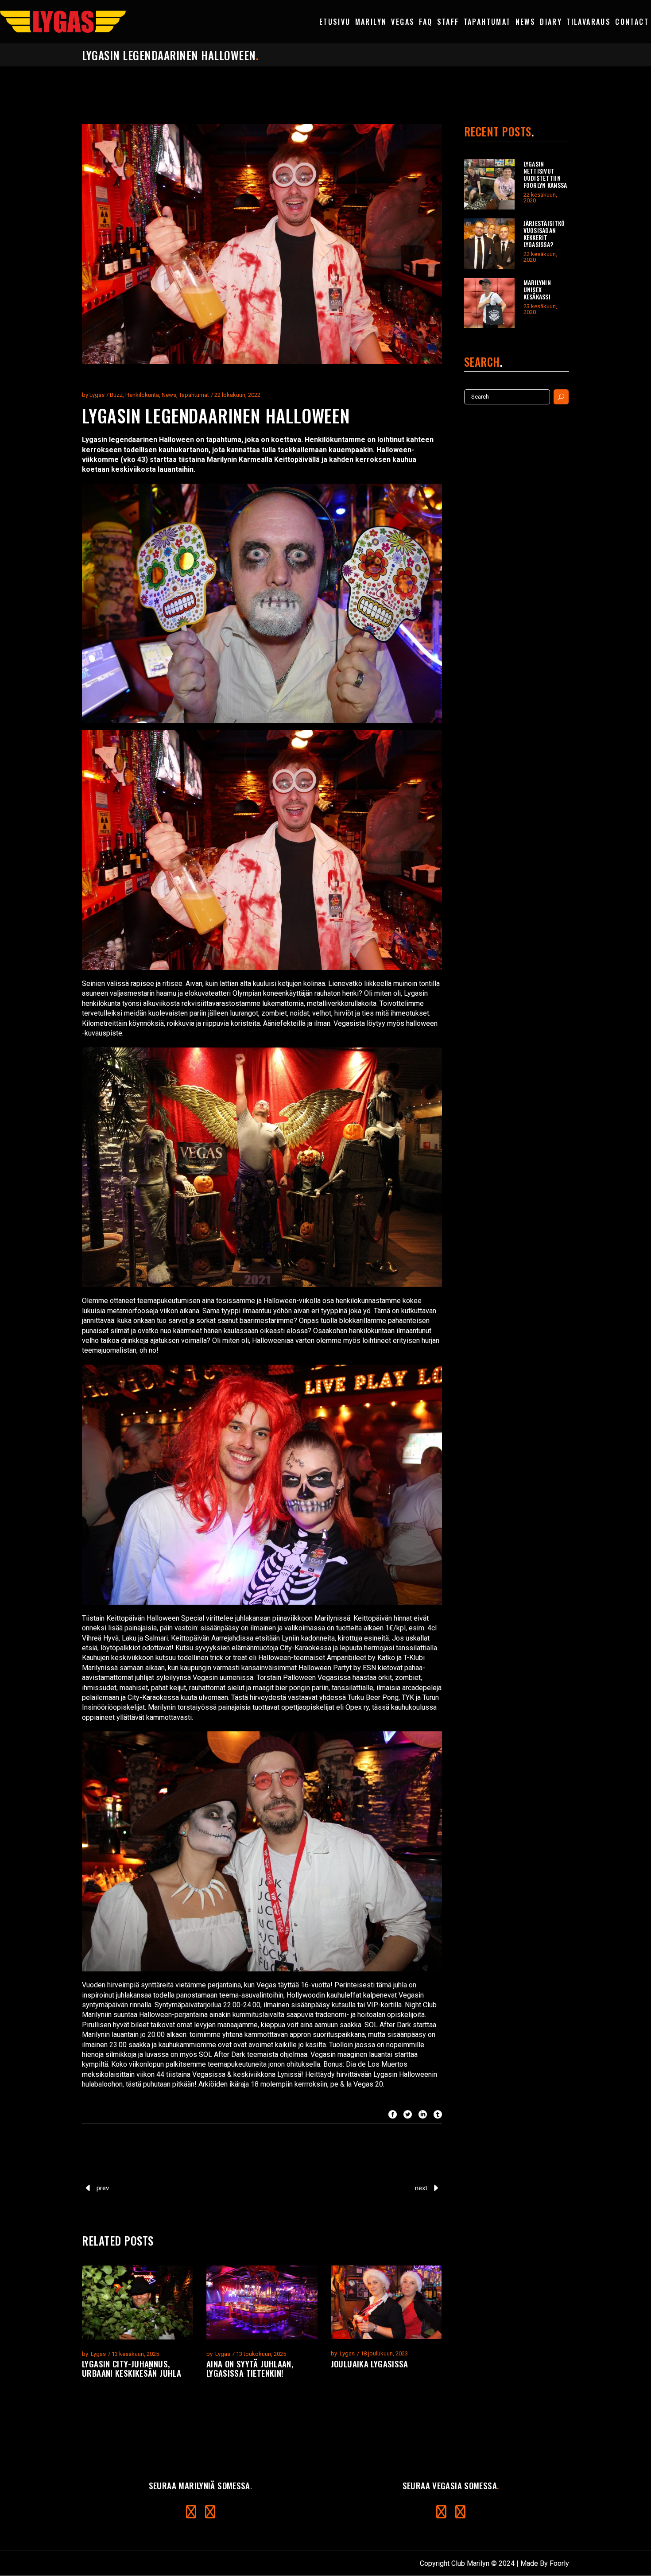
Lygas (97, 395)
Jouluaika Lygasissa (370, 2363)
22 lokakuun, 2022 (237, 395)
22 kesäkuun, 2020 (540, 198)
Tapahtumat (194, 395)
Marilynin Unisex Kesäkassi (537, 289)
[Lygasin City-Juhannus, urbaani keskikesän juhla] (138, 2302)
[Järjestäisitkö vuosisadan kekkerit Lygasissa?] (489, 244)
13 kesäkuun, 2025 (135, 2354)
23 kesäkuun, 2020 (540, 309)
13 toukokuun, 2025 (261, 2354)
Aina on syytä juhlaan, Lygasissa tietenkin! (250, 2368)
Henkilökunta (142, 395)
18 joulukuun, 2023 (384, 2353)
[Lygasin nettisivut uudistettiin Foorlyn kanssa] (489, 184)
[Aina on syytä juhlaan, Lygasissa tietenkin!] (262, 2302)
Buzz (116, 395)
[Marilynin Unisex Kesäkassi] (489, 303)
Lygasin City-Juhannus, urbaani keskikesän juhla (132, 2368)
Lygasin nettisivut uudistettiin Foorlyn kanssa (545, 174)
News (169, 395)
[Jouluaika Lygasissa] (386, 2302)
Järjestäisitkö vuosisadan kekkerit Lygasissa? (544, 234)
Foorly (559, 2563)
